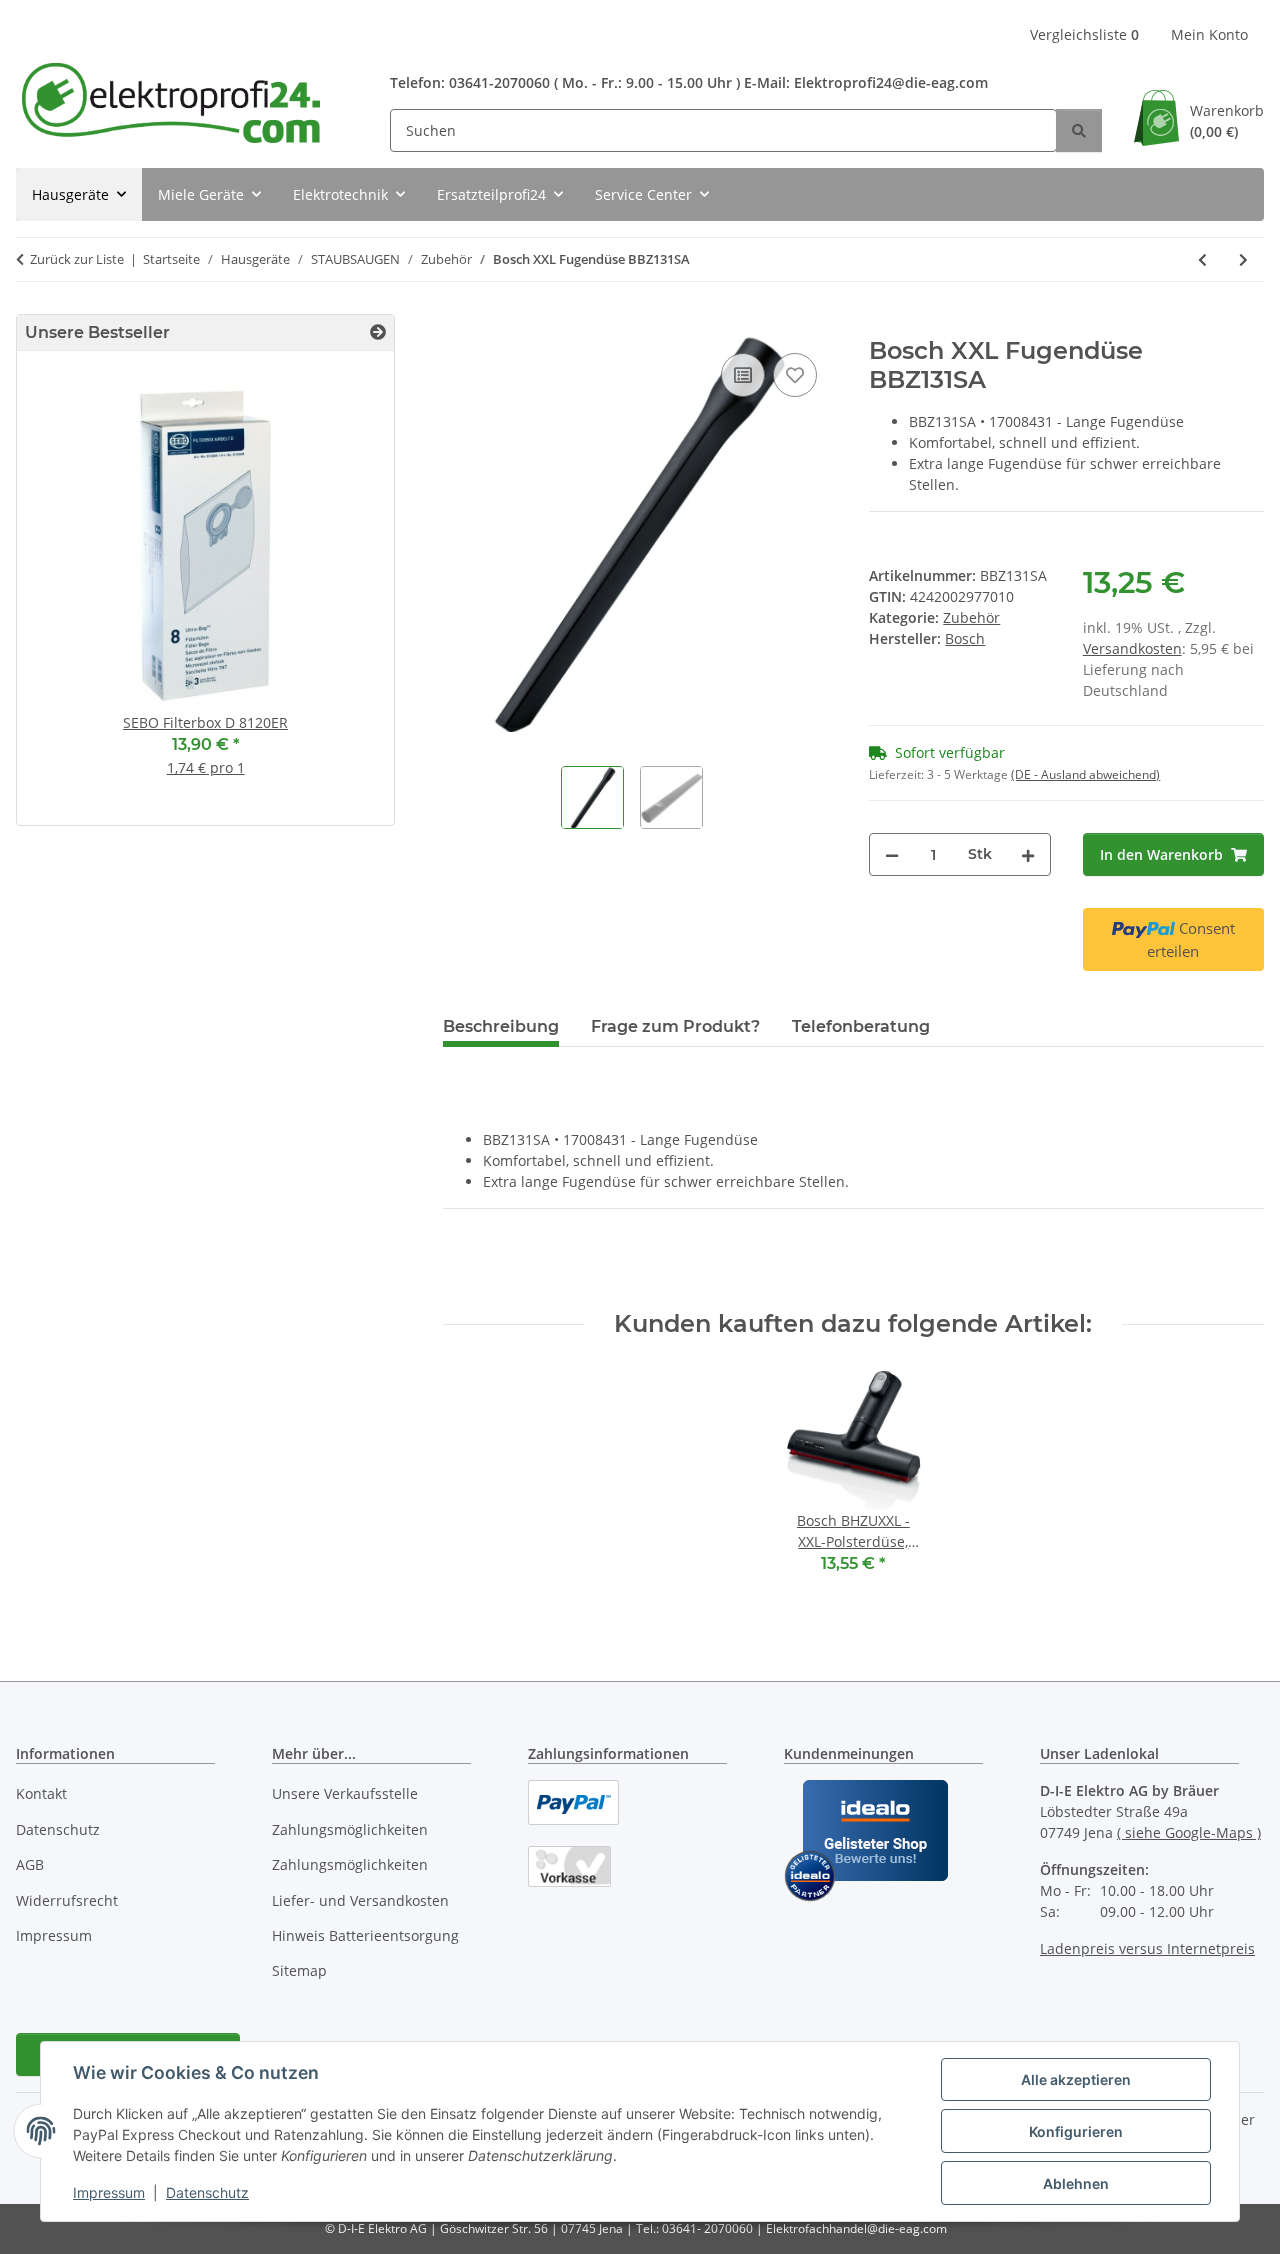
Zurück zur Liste (77, 259)
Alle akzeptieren (1076, 2079)
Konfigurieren (1076, 2131)
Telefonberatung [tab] (861, 1026)
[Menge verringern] (892, 854)
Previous (66, 596)
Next (344, 596)
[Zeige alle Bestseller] (378, 332)
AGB (30, 1864)
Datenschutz (207, 2192)
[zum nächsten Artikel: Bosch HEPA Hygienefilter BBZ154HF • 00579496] (1243, 259)
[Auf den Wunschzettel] (795, 375)
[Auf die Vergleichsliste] (743, 375)
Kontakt (41, 1793)
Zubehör (971, 617)
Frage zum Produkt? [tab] (675, 1026)
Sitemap (299, 1970)
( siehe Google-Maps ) (1189, 1832)
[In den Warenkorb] (459, 326)
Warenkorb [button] (1227, 121)
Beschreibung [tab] (501, 1026)
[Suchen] (1079, 130)
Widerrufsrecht (67, 1900)
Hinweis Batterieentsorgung (365, 1935)
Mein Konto (1209, 34)
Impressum (109, 2192)
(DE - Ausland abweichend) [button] (1085, 774)
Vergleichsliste (1084, 34)
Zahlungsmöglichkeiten (350, 1829)
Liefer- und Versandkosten (360, 1900)
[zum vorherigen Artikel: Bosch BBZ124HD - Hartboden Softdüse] (1202, 259)
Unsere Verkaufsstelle (345, 1793)
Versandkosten (1132, 648)
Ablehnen (1076, 2183)
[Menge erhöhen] (1028, 854)
